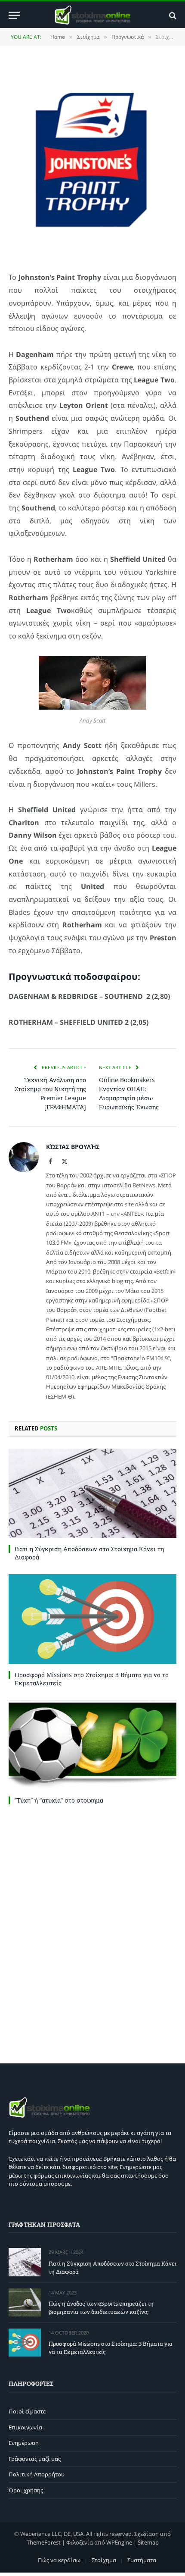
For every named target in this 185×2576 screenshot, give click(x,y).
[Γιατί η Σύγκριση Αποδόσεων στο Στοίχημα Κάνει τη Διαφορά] (92, 1493)
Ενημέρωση (24, 2443)
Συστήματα (142, 2560)
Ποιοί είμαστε (27, 2411)
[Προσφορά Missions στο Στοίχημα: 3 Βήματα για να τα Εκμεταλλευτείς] (92, 1619)
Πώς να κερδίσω (59, 2560)
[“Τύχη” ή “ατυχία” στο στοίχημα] (92, 1745)
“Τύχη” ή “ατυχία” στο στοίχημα (59, 1800)
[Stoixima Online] (92, 15)
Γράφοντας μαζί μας (35, 2459)
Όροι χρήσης (26, 2490)
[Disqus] (92, 1932)
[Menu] (14, 15)
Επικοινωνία (25, 2427)
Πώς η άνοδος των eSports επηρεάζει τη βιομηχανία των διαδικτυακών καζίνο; (101, 2308)
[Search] (172, 15)
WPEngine (119, 2542)
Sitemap (148, 2542)
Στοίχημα (104, 2560)
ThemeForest (44, 2542)
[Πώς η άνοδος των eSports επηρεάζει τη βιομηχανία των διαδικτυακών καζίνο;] (25, 2302)
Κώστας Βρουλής (73, 1147)
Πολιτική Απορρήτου (37, 2474)
